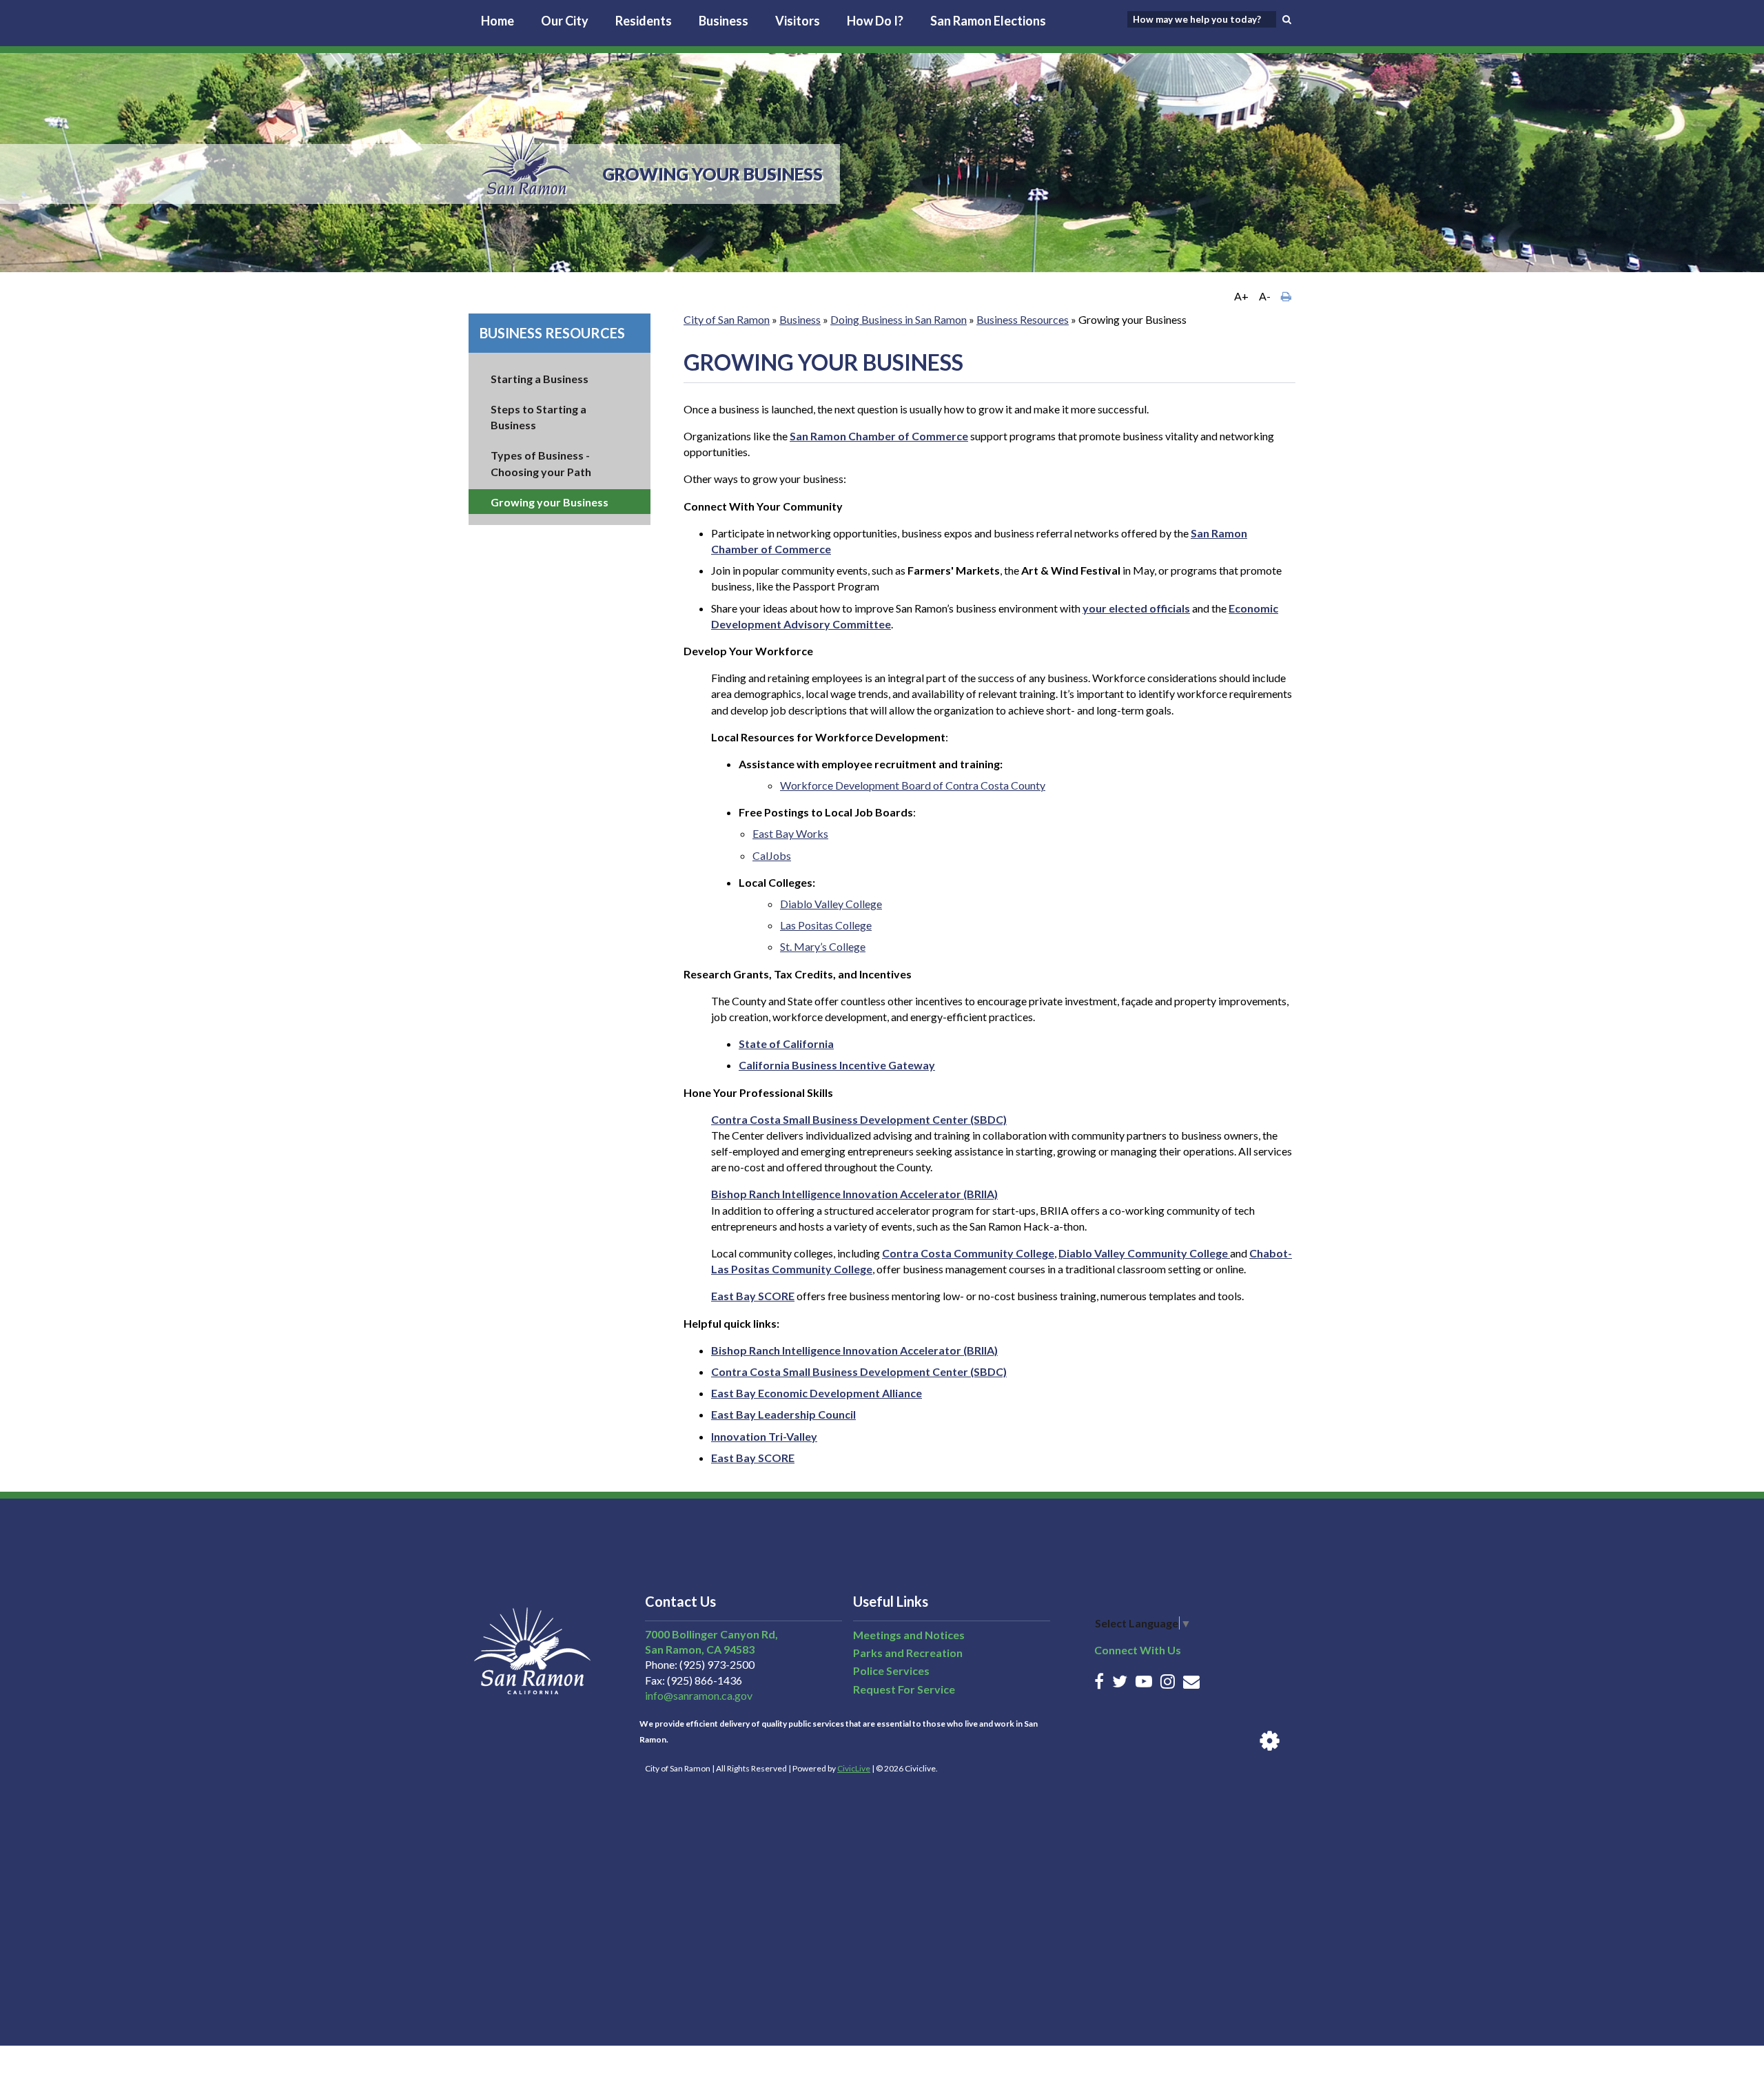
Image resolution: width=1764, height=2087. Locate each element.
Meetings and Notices (909, 1635)
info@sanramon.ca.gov (699, 1695)
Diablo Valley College (831, 904)
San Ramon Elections (988, 21)
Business (724, 21)
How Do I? (875, 21)
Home (498, 21)
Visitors (798, 21)
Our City (565, 21)
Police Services (891, 1670)
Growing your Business (550, 502)
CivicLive (854, 1768)
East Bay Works (790, 833)
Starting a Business (540, 379)
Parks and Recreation (908, 1653)
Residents (644, 21)
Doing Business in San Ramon (899, 319)
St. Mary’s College (823, 946)
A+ (1241, 296)
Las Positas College (826, 925)
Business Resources (552, 333)
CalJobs (772, 855)
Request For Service (904, 1689)
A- (1265, 296)
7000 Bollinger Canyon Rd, (711, 1634)
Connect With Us (1138, 1650)
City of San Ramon (727, 319)
